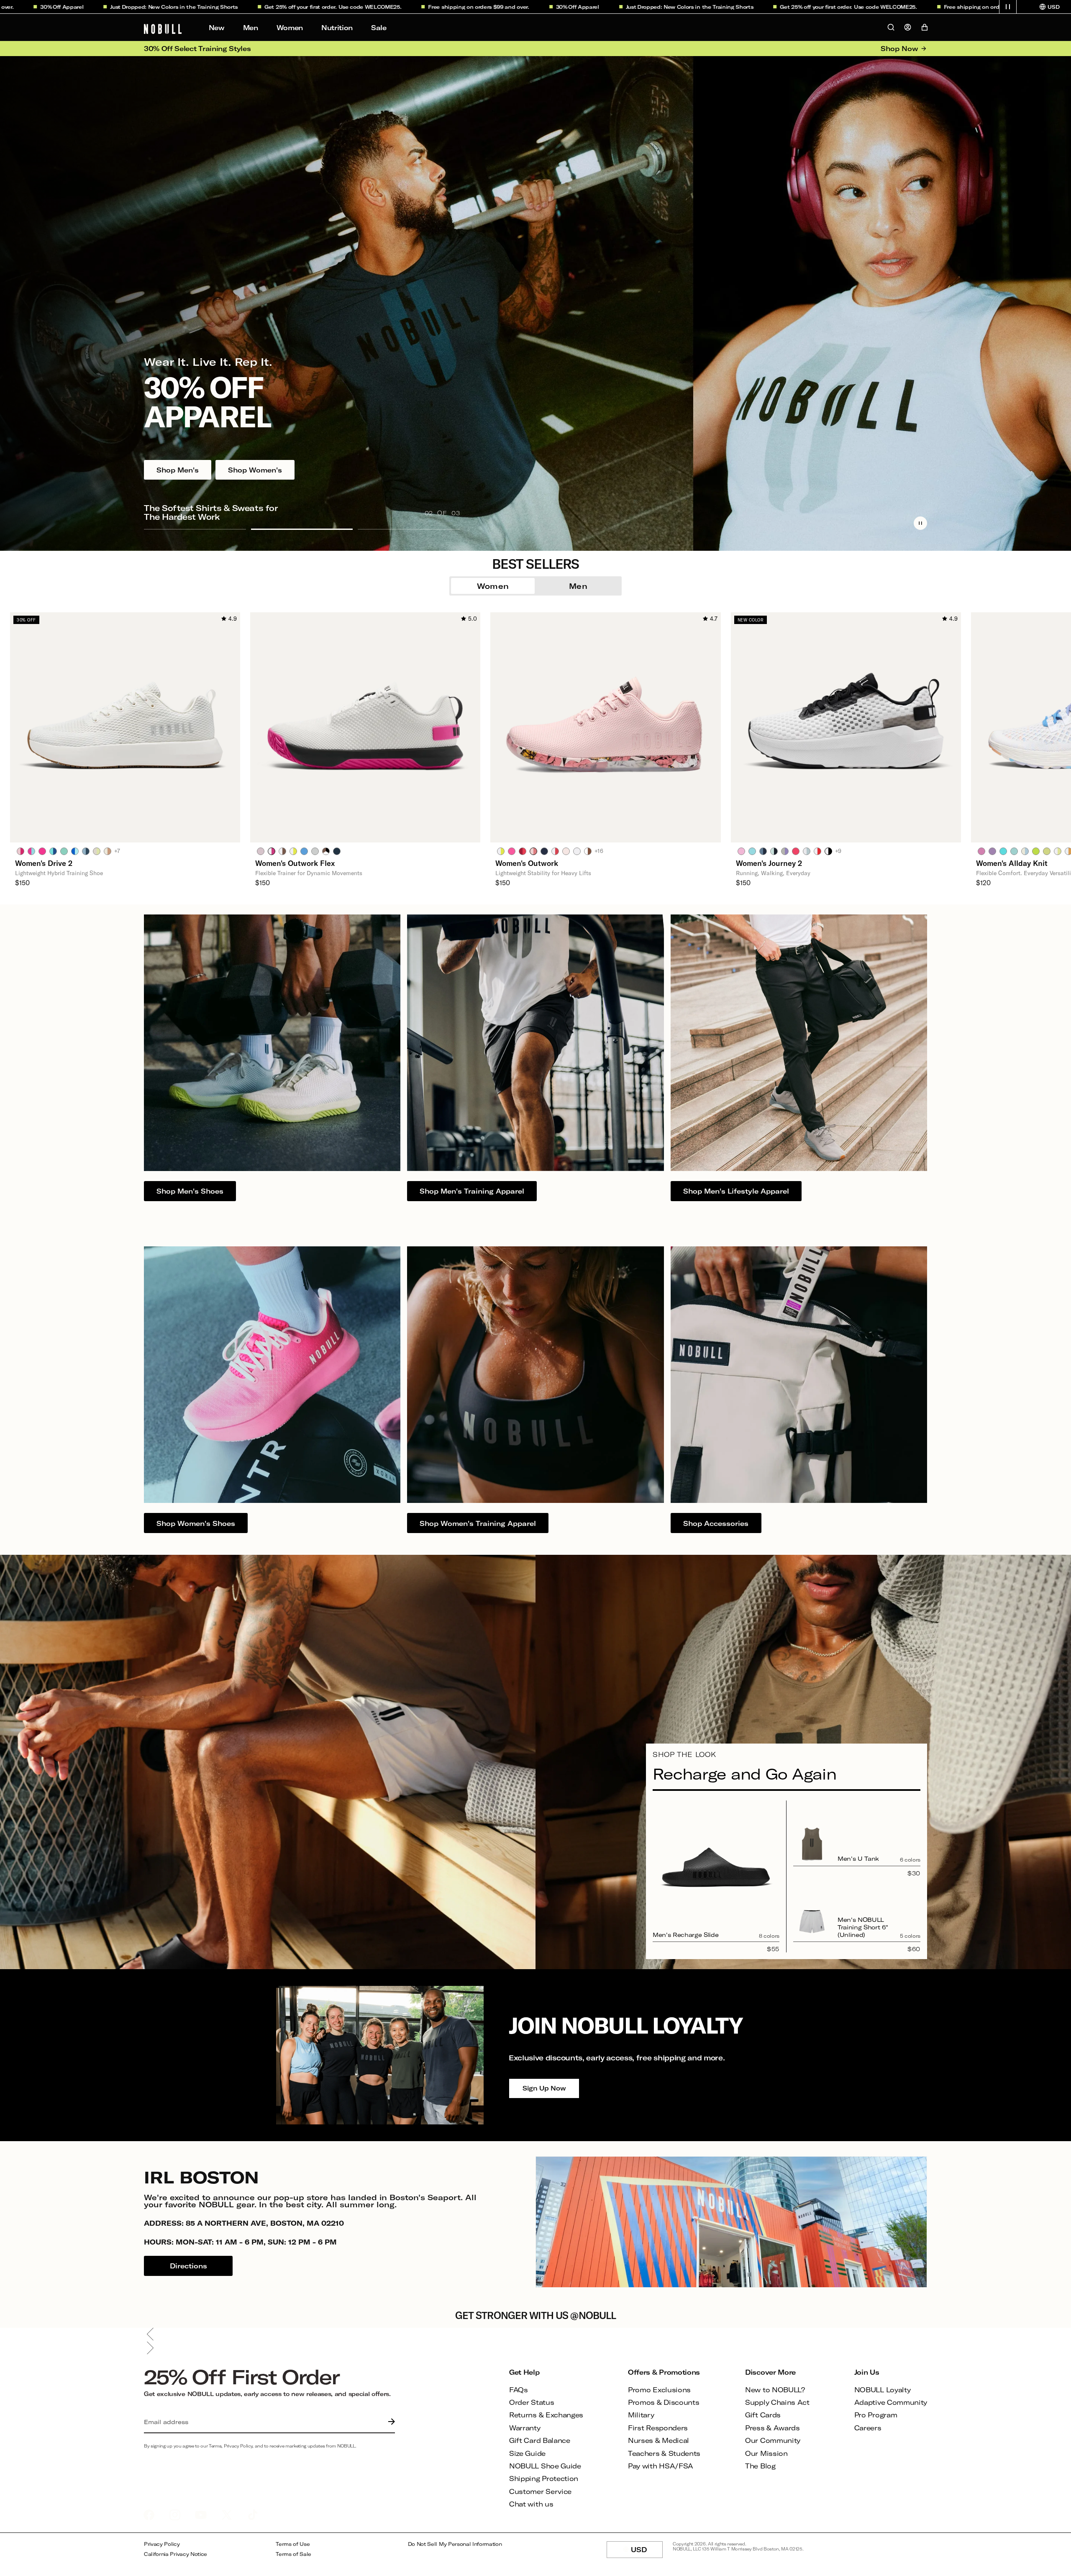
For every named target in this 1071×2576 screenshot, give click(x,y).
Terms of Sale (293, 2554)
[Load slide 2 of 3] (302, 529)
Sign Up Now (544, 2088)
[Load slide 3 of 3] (409, 529)
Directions (188, 2266)
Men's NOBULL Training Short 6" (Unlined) (863, 1927)
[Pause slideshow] (920, 523)
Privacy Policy (162, 2544)
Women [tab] (493, 586)
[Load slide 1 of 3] (195, 529)
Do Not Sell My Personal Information (455, 2544)
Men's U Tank (858, 1858)
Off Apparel (418, 7)
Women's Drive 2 (44, 863)
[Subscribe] (389, 2422)
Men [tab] (578, 586)
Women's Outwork (527, 863)
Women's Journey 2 (769, 863)
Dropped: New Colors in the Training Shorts (530, 7)
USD (647, 2552)
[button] (1008, 7)
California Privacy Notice (176, 2554)
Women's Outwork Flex (295, 863)
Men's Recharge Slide (685, 1935)
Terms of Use (293, 2544)
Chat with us (531, 2504)
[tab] (20, 851)
